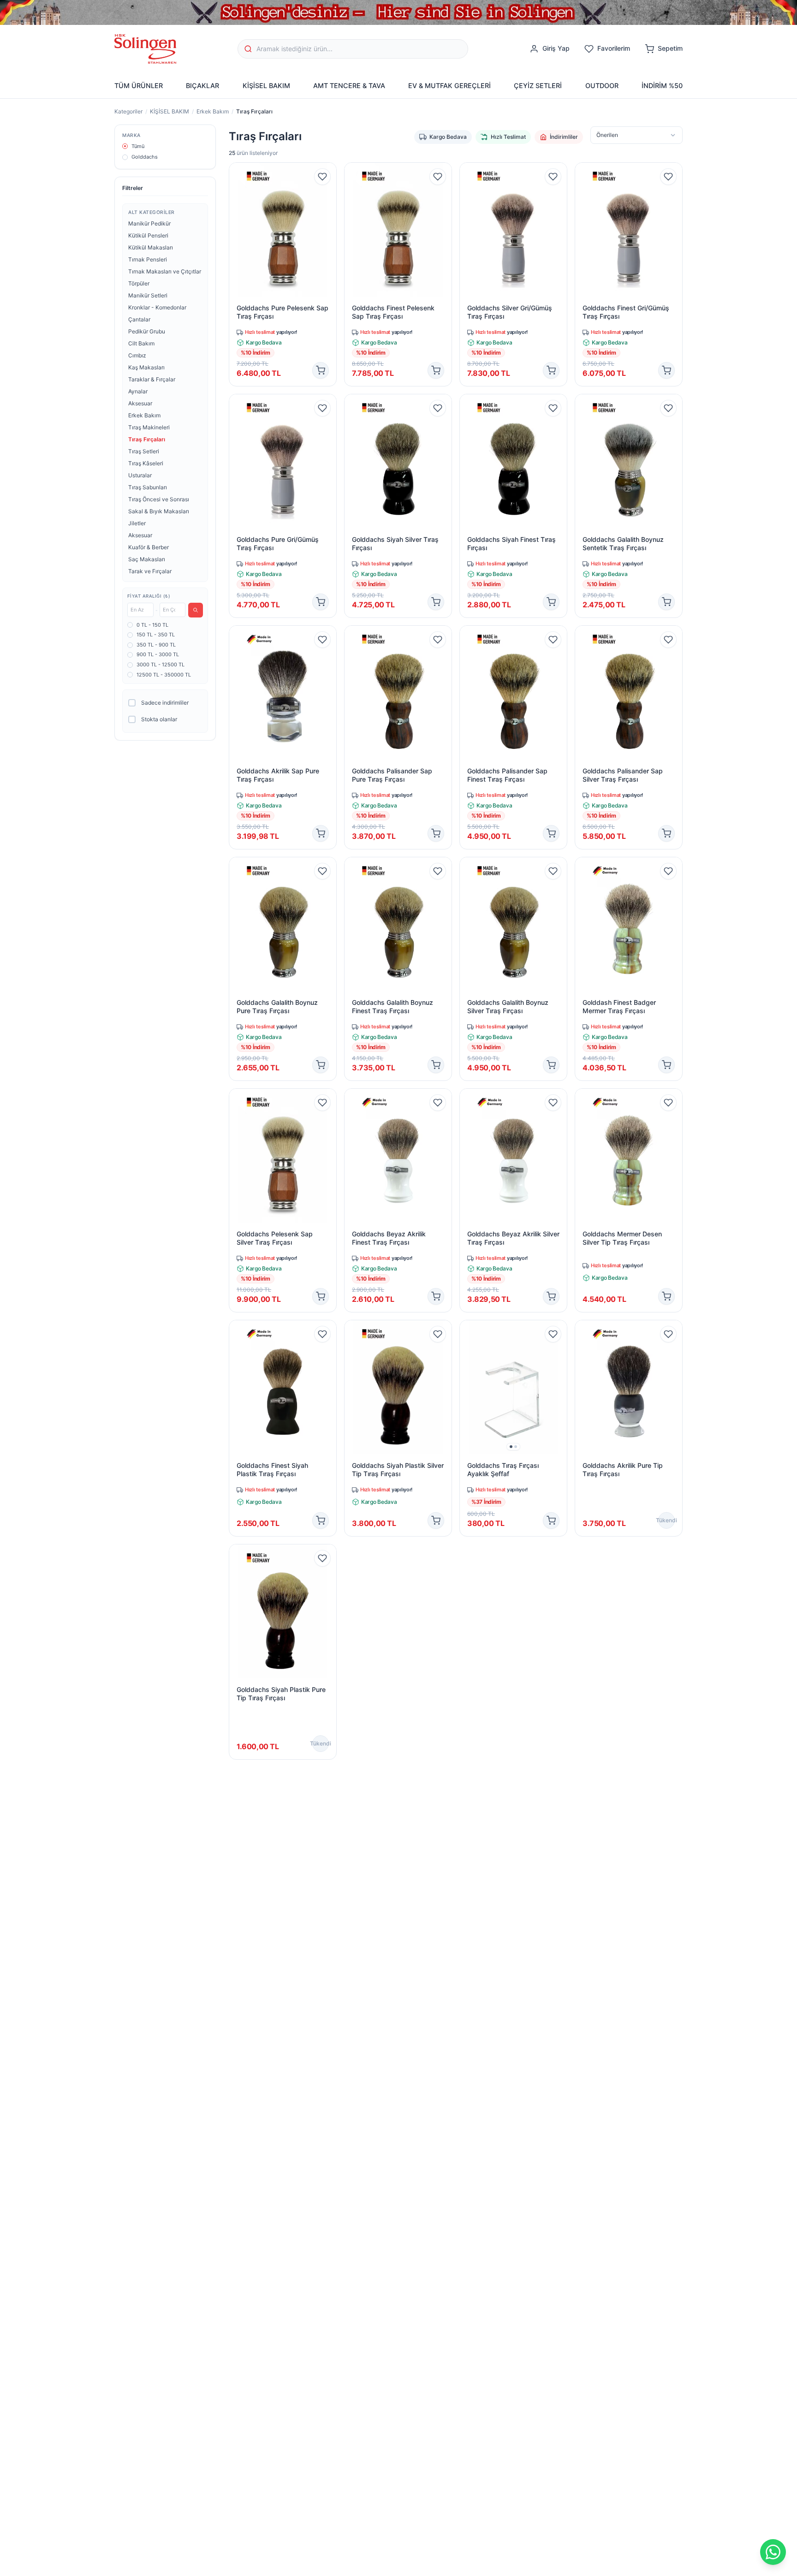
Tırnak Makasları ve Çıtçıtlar (165, 271)
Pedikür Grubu (147, 331)
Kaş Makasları (146, 367)
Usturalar (140, 475)
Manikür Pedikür (149, 223)
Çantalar (139, 319)
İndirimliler (564, 137)
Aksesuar (140, 403)
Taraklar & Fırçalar (152, 379)
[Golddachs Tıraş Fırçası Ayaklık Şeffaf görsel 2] (516, 1447)
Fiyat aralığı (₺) (149, 596)
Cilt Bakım (141, 343)
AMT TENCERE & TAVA (349, 86)
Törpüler (139, 283)
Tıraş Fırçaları (147, 439)
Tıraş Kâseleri (146, 463)
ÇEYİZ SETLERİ (538, 86)
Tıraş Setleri (144, 451)
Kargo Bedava (448, 137)
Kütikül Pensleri (148, 235)
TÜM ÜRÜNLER (139, 86)
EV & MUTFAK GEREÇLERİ (449, 86)
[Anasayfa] (145, 49)
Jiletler (137, 523)
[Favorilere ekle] (322, 177)
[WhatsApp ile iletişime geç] (773, 2552)
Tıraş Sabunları (148, 487)
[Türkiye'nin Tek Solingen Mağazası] (398, 12)
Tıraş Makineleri (149, 427)
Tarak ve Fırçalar (150, 571)
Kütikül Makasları (151, 247)
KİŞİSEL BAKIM (266, 86)
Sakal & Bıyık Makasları (159, 511)
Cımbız (137, 355)
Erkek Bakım (213, 111)
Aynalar (138, 391)
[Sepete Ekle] (321, 370)
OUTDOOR (602, 86)
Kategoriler (128, 111)
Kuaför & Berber (149, 547)
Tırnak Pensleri (148, 259)
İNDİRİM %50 (662, 86)
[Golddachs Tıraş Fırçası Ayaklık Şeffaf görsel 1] (511, 1447)
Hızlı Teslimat (508, 137)
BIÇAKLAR (202, 86)
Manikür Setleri (148, 295)
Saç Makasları (147, 559)
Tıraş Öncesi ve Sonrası (159, 499)
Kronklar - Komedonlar (157, 307)
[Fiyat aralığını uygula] (196, 610)
